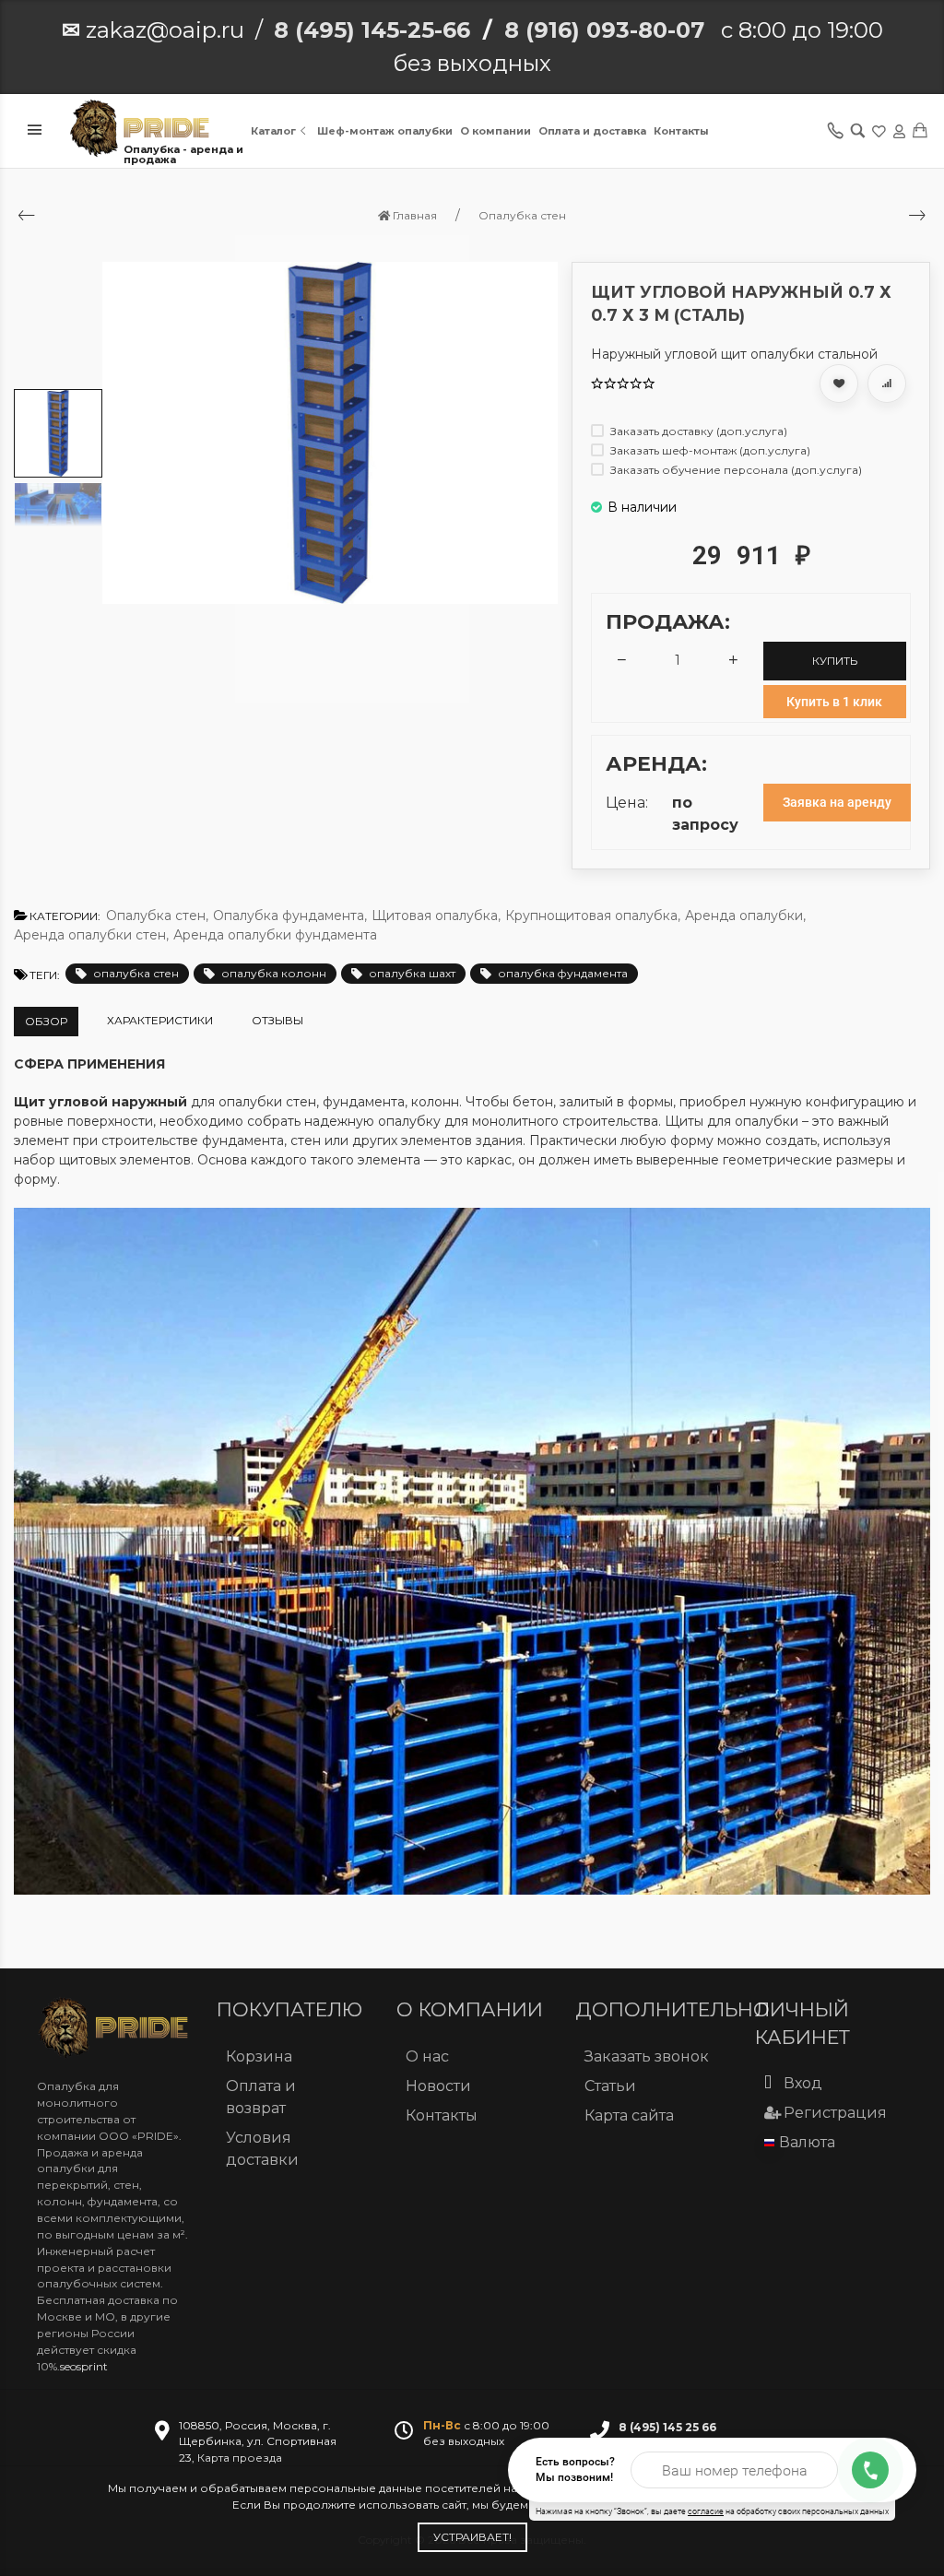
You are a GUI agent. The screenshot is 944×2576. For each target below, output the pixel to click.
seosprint (84, 2366)
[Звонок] (870, 2470)
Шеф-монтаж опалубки (385, 131)
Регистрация (835, 2113)
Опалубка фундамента (290, 916)
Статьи (610, 2086)
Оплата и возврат (261, 2097)
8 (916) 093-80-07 (604, 30)
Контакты (681, 131)
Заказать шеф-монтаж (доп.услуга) (709, 450)
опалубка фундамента (563, 973)
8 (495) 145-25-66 (372, 30)
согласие (706, 2511)
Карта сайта (629, 2115)
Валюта (807, 2142)
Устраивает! (472, 2537)
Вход (803, 2083)
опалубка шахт (412, 973)
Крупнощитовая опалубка (593, 916)
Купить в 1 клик (834, 702)
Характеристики (160, 1020)
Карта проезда (240, 2458)
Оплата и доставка (592, 131)
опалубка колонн (274, 973)
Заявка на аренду (837, 802)
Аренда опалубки (745, 916)
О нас (427, 2056)
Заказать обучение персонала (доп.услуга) (735, 470)
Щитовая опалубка (436, 916)
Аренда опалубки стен (91, 935)
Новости (438, 2086)
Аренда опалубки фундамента (275, 935)
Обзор (46, 1021)
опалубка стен (136, 973)
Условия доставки (262, 2149)
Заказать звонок (647, 2056)
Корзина (259, 2056)
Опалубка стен (157, 916)
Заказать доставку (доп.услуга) (697, 431)
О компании (496, 131)
